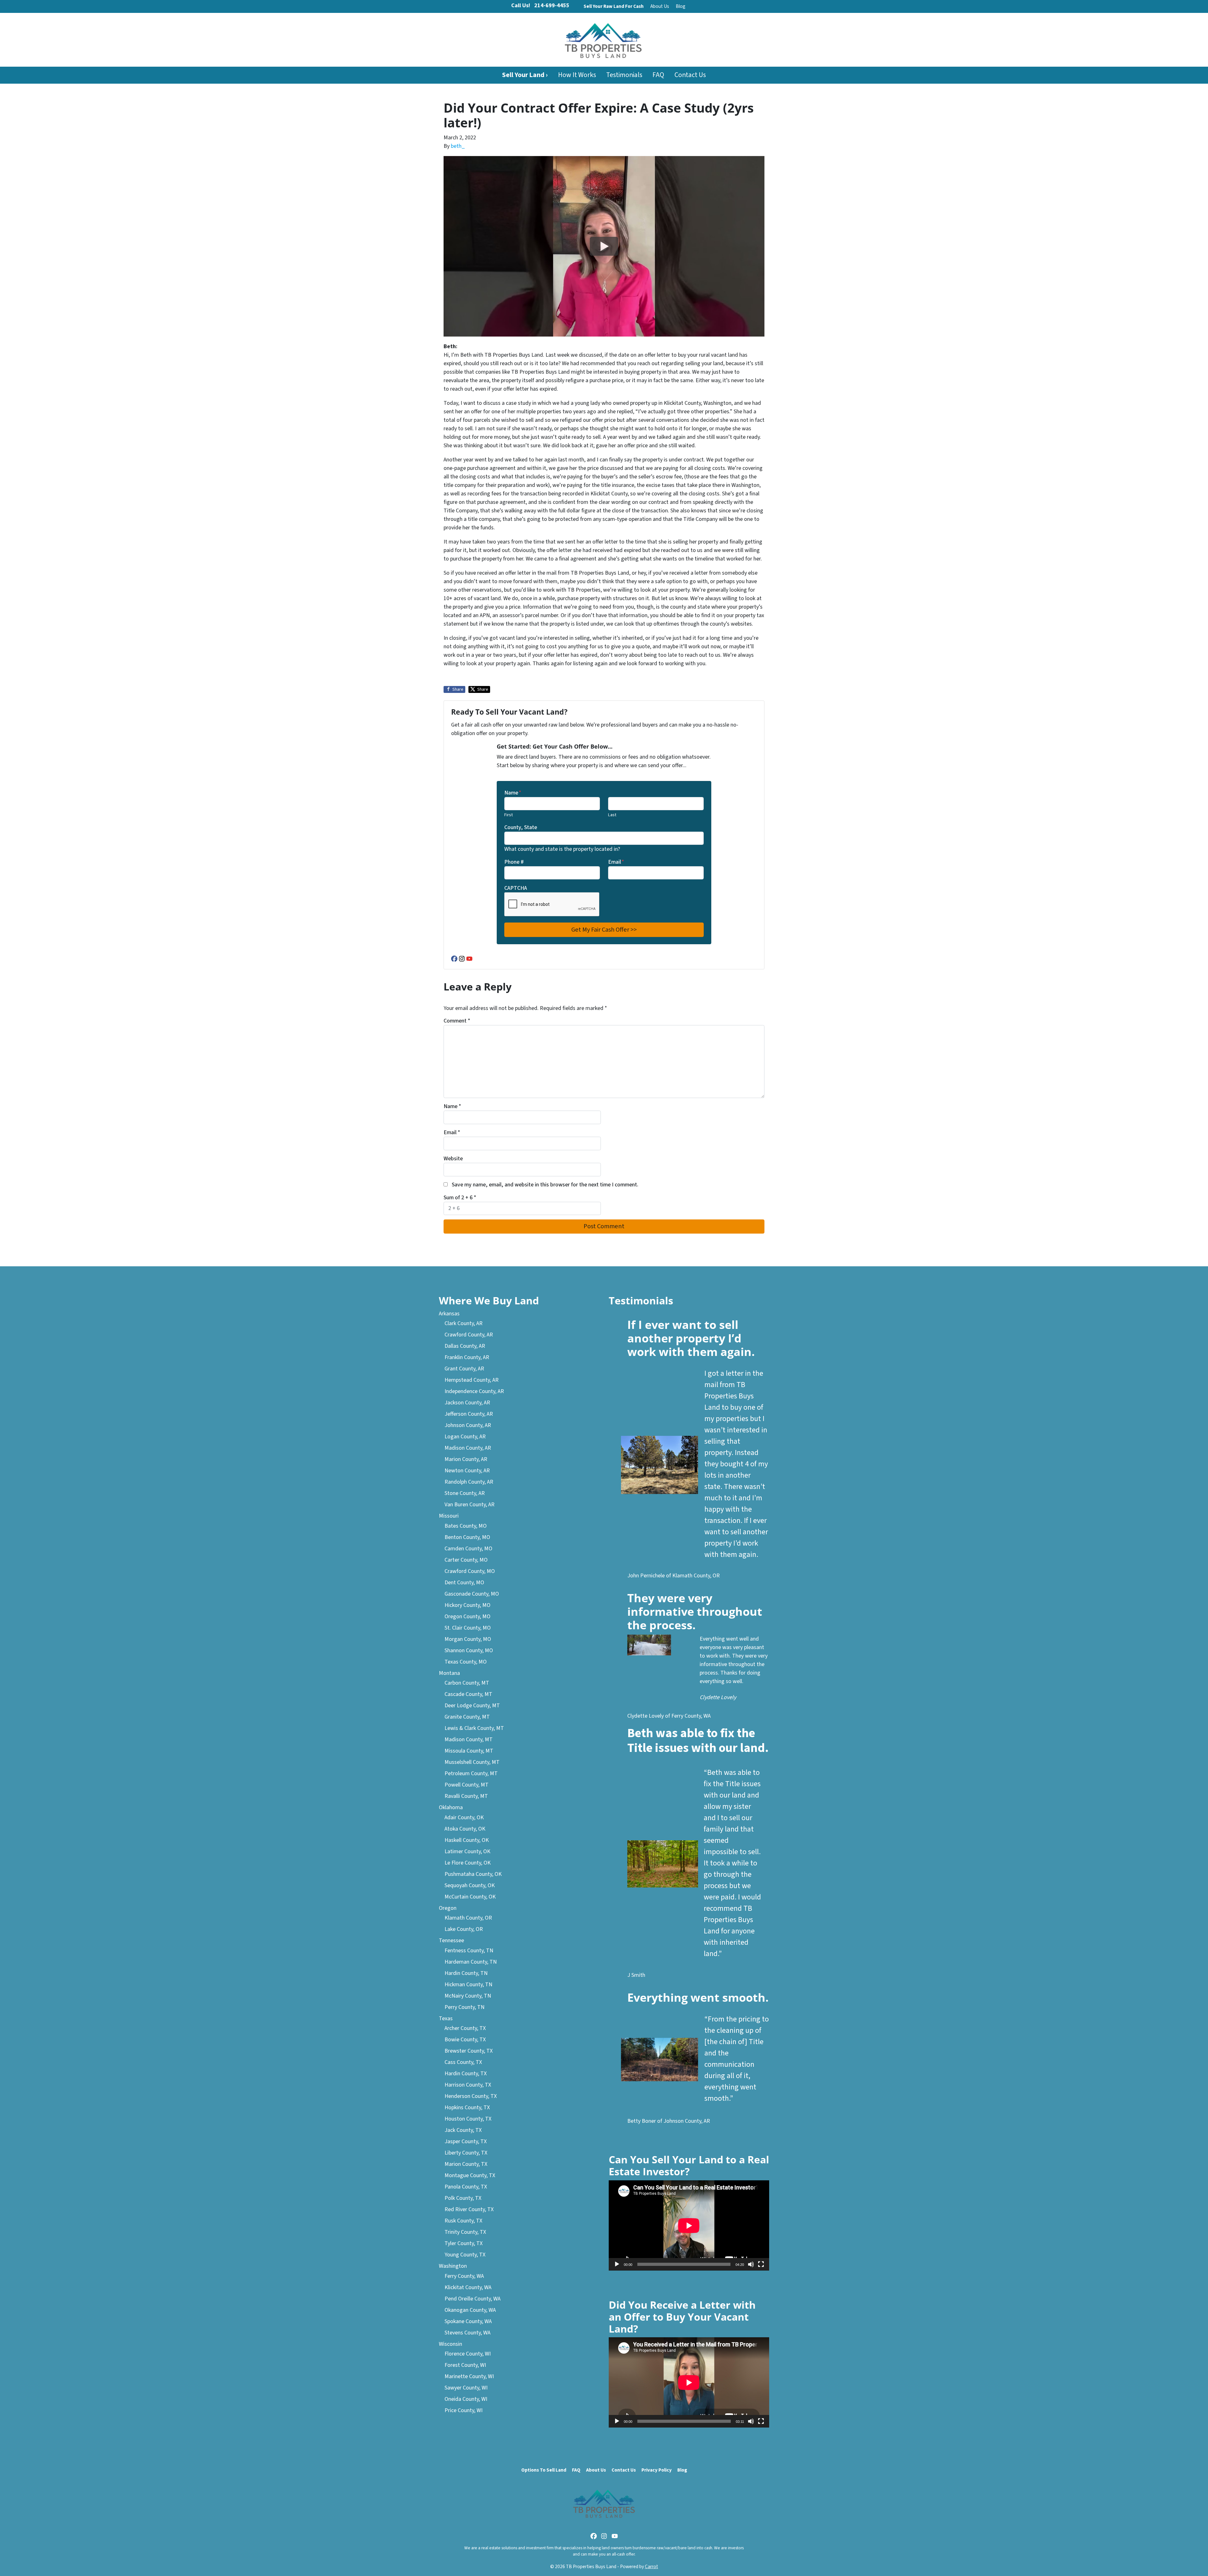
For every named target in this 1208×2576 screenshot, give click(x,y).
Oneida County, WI (466, 2399)
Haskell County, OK (467, 1840)
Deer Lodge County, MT (472, 1706)
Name (513, 793)
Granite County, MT (467, 1717)
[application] (689, 2225)
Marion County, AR (466, 1459)
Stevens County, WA (467, 2333)
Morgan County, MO (468, 1639)
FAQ (658, 75)
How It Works (577, 75)
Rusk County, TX (463, 2221)
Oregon (448, 1908)
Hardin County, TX (466, 2074)
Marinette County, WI (469, 2376)
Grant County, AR (464, 1369)
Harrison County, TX (468, 2085)
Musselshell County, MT (472, 1762)
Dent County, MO (464, 1583)
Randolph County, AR (469, 1482)
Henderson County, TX (471, 2096)
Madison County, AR (468, 1448)
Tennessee (451, 1940)
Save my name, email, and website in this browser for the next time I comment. (545, 1185)
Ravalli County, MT (466, 1796)
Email (616, 862)
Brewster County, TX (469, 2051)
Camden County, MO (468, 1549)
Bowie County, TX (465, 2040)
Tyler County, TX (464, 2243)
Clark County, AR (464, 1323)
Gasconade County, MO (472, 1594)
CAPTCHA (516, 888)
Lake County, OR (464, 1929)
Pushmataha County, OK (473, 1874)
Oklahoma (451, 1807)
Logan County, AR (465, 1437)
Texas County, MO (466, 1662)
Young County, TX (465, 2255)
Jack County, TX (463, 2130)
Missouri (449, 1516)
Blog (681, 6)
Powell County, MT (467, 1785)
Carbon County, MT (467, 1683)
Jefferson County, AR (469, 1414)
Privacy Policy (657, 2470)
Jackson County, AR (467, 1403)
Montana (449, 1673)
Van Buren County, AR (470, 1505)
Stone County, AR (465, 1493)
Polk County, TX (463, 2198)
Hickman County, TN (468, 1985)
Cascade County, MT (468, 1694)
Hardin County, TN (466, 1973)
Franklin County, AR (467, 1357)
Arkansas (449, 1314)
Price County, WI (464, 2410)
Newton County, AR (467, 1471)
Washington (453, 2266)
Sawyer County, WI (466, 2388)
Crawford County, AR (469, 1335)
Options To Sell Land (544, 2470)
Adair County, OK (464, 1818)
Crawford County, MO (470, 1571)
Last (612, 815)
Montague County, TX (470, 2175)
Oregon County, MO (467, 1617)
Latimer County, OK (467, 1851)
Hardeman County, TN (471, 1962)
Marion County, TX (466, 2164)
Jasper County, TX (466, 2141)
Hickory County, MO (467, 1605)
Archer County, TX (465, 2028)
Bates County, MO (466, 1526)
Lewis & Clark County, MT (474, 1728)
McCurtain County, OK (470, 1897)
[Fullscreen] (761, 2264)
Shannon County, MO (469, 1650)
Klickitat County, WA (468, 2287)
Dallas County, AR (465, 1346)
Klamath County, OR (468, 1918)
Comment (457, 1021)
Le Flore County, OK (468, 1863)
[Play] (617, 2264)
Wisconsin (450, 2344)
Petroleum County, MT (471, 1773)
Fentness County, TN (469, 1951)
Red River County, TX (469, 2209)
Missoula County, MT (469, 1751)
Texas (446, 2018)
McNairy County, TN (468, 1996)
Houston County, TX (468, 2119)
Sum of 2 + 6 (460, 1198)
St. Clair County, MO (468, 1628)
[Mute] (751, 2264)
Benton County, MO (467, 1537)
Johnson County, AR (468, 1425)
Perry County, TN (464, 2007)
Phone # (514, 862)
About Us (660, 6)
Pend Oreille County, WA (473, 2299)
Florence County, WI (468, 2354)
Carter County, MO (466, 1560)
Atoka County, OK (465, 1829)
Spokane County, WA (468, 2321)
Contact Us (690, 75)
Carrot (652, 2567)
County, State (521, 827)
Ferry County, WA (464, 2276)
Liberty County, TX (466, 2153)
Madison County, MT (469, 1740)
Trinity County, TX (465, 2232)
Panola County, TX (466, 2187)
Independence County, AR (474, 1391)
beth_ (458, 146)
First (509, 815)
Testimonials (624, 75)
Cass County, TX (463, 2062)
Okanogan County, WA (470, 2310)
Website (453, 1159)
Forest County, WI (465, 2365)
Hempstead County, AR (472, 1380)
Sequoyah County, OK (470, 1885)
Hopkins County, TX (467, 2108)
